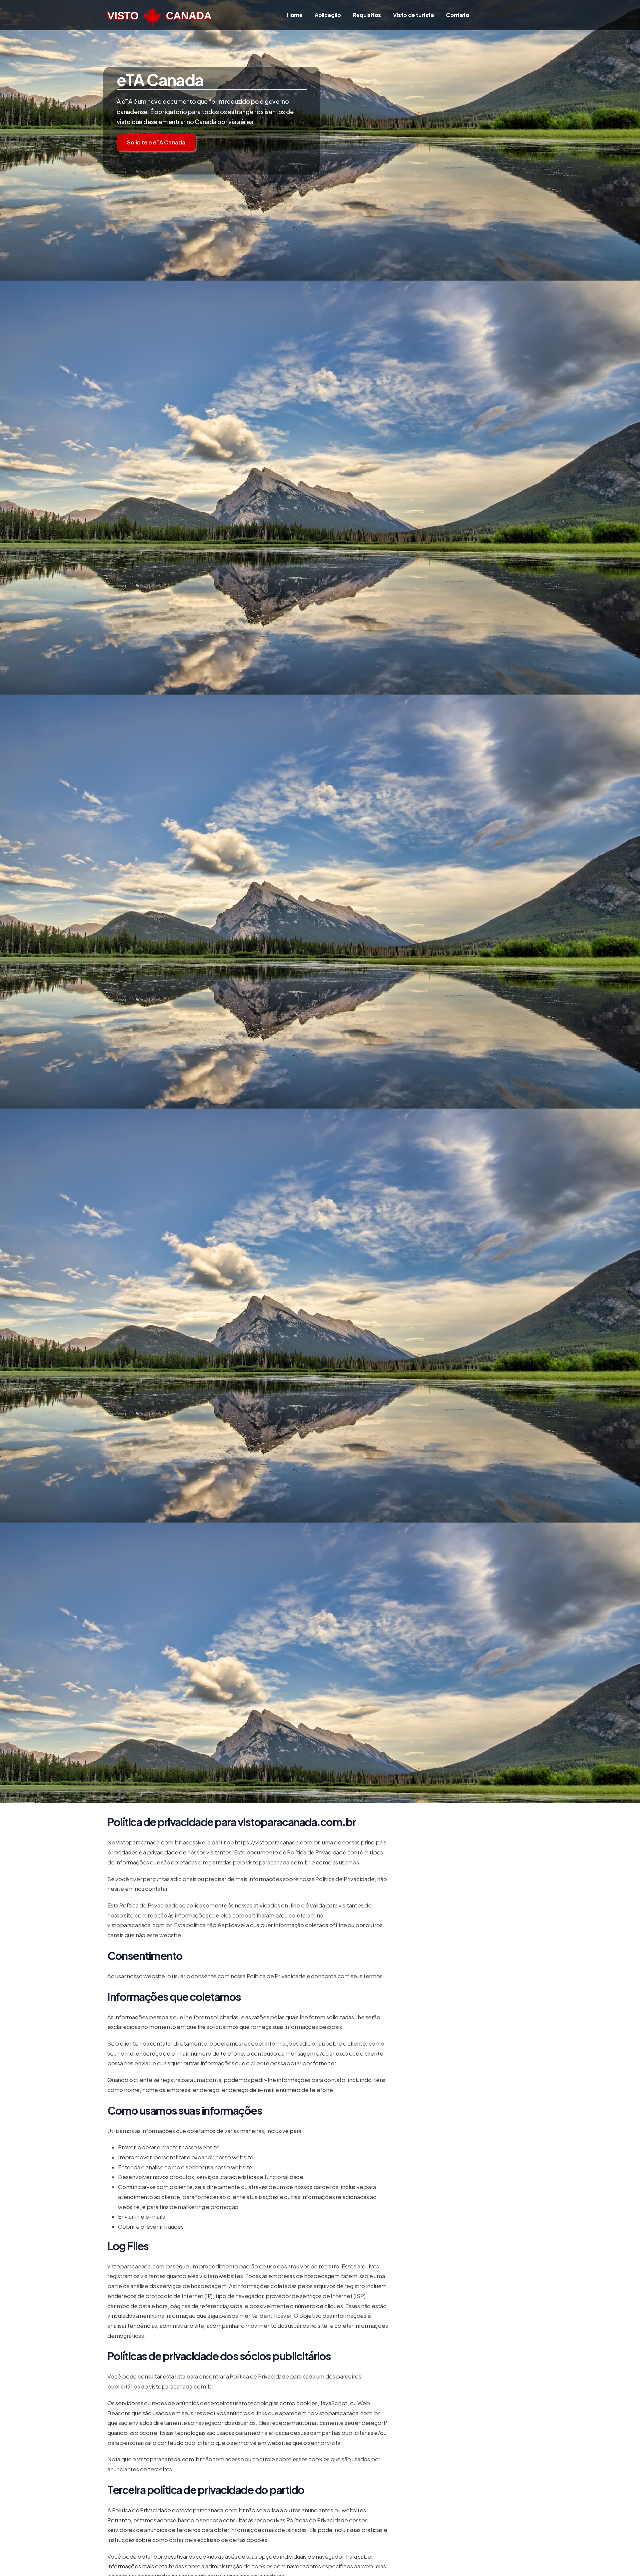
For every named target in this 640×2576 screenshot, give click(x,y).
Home (295, 15)
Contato (458, 15)
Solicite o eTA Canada (156, 142)
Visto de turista (413, 15)
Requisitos (367, 15)
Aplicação (328, 15)
